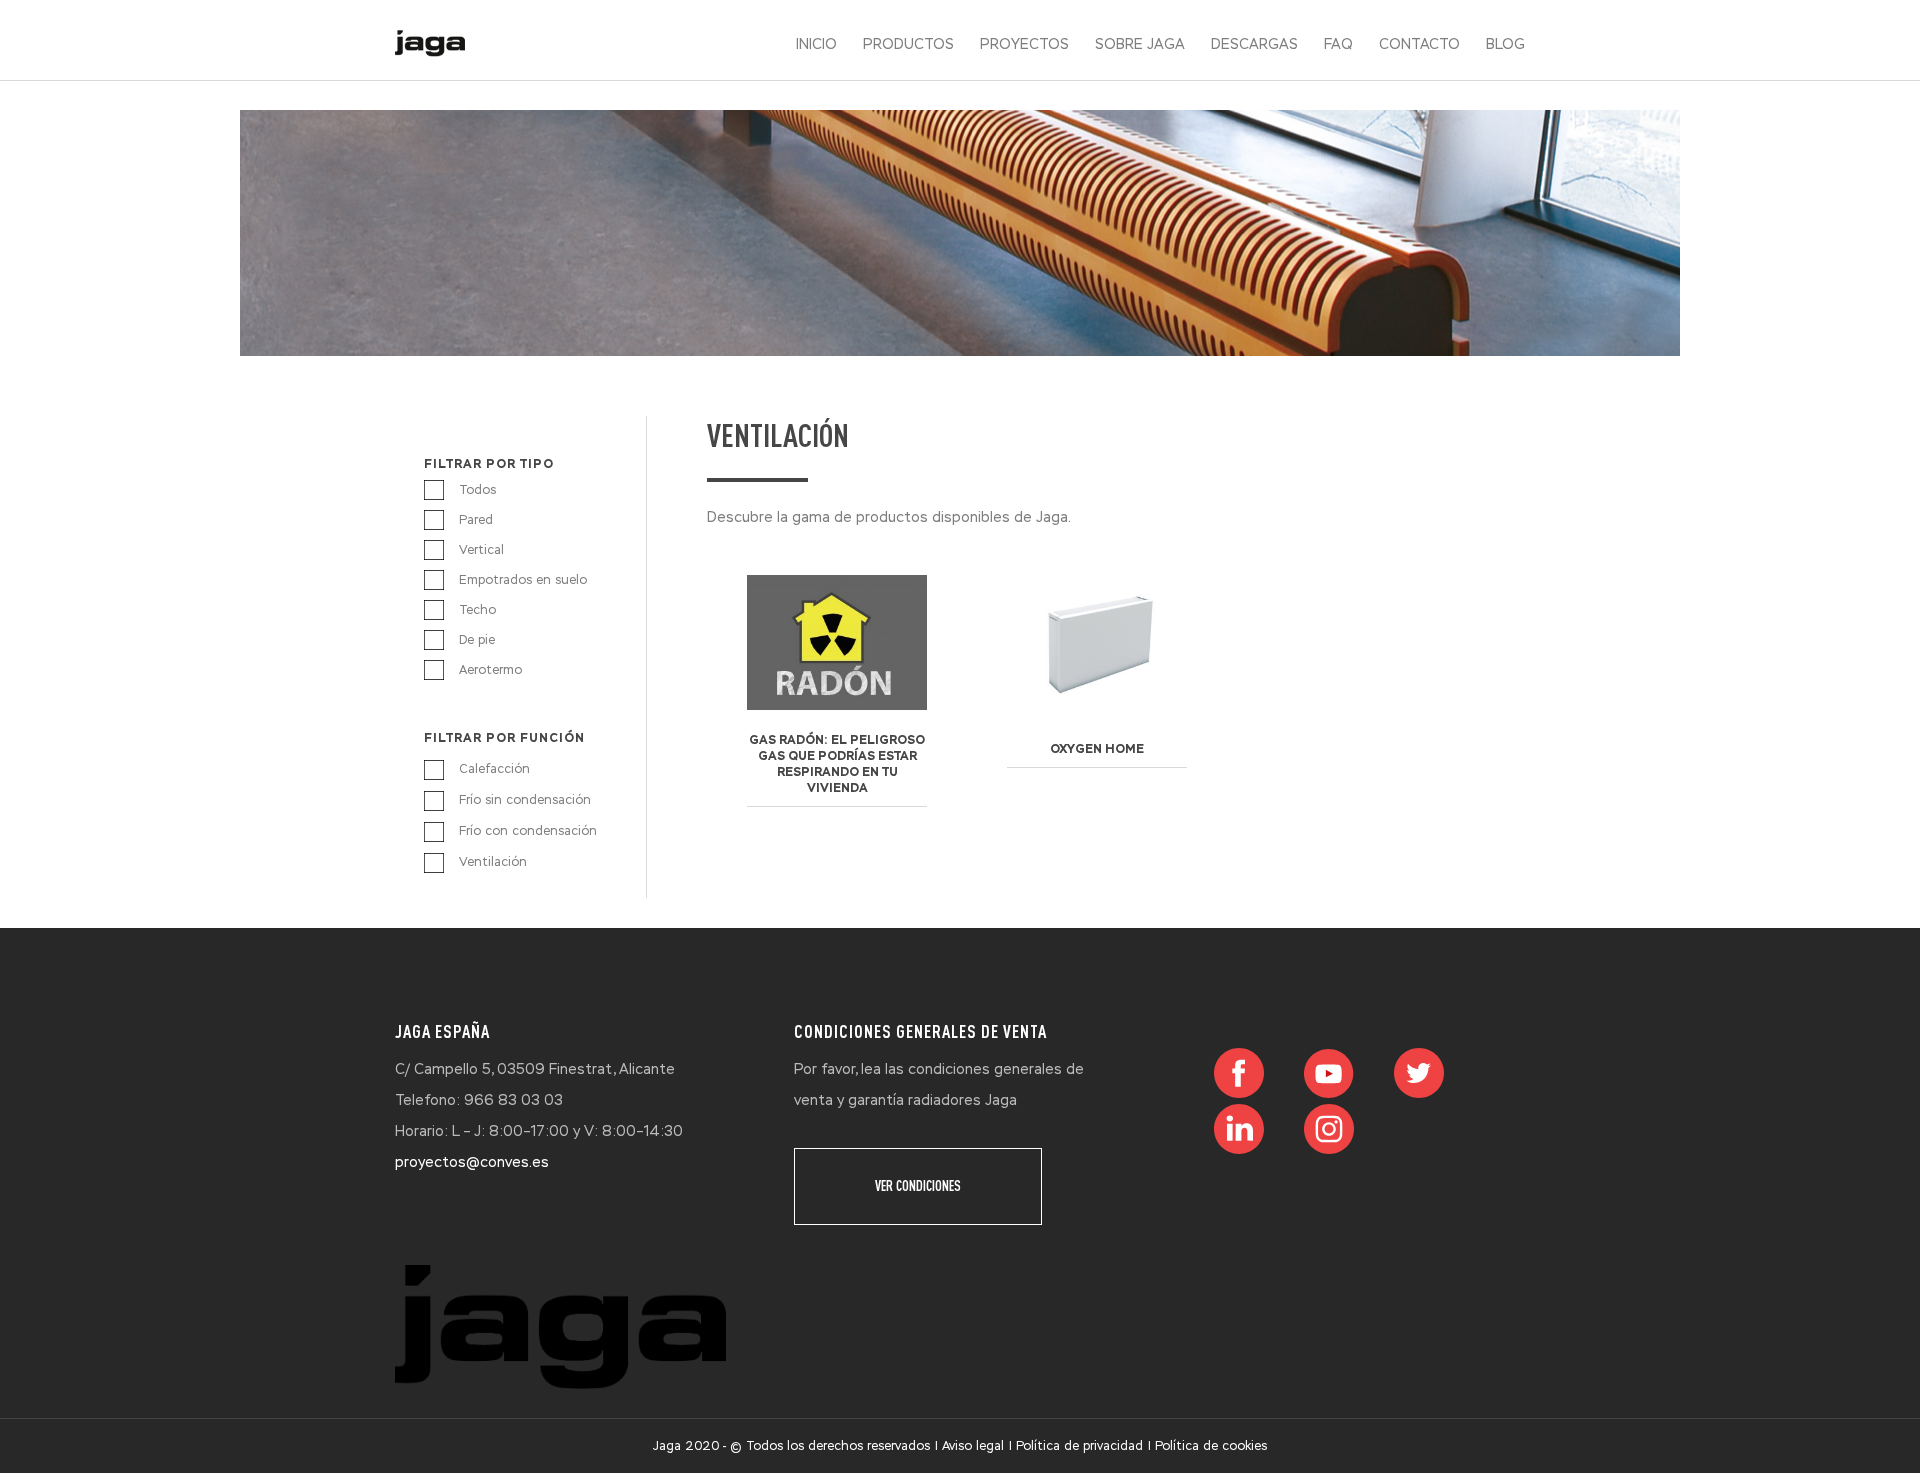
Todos (477, 490)
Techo (477, 610)
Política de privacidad (1079, 1446)
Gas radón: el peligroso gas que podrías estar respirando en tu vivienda (837, 764)
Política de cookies (1211, 1446)
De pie (477, 640)
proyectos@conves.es (472, 1162)
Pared (476, 520)
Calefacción (494, 769)
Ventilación (493, 862)
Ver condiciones (918, 1186)
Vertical (481, 550)
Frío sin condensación (525, 800)
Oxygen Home (1097, 749)
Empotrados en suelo (523, 580)
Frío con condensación (528, 831)
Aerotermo (490, 670)
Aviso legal (973, 1446)
